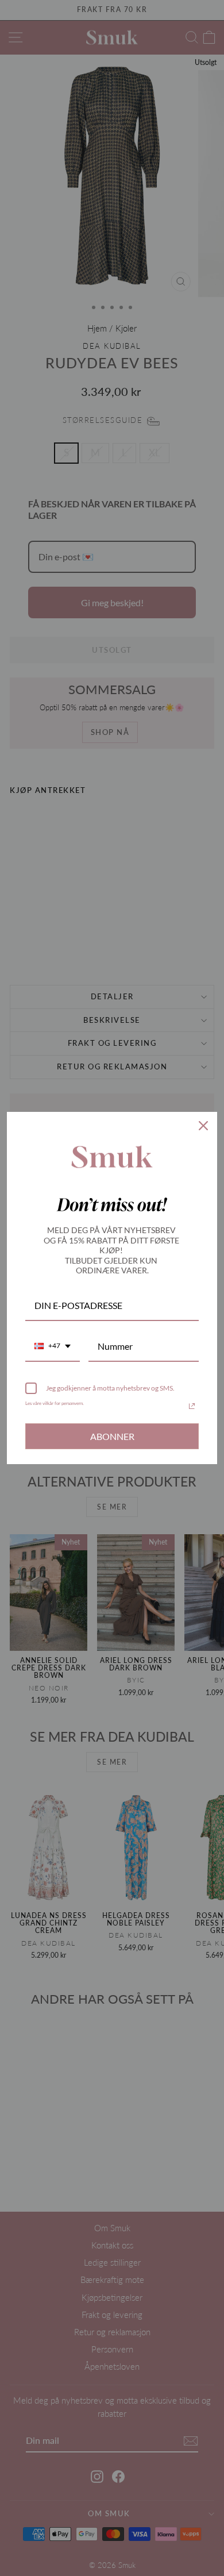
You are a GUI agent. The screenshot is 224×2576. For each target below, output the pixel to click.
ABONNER (112, 1436)
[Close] (203, 1126)
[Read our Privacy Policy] (192, 1406)
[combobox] (53, 1347)
